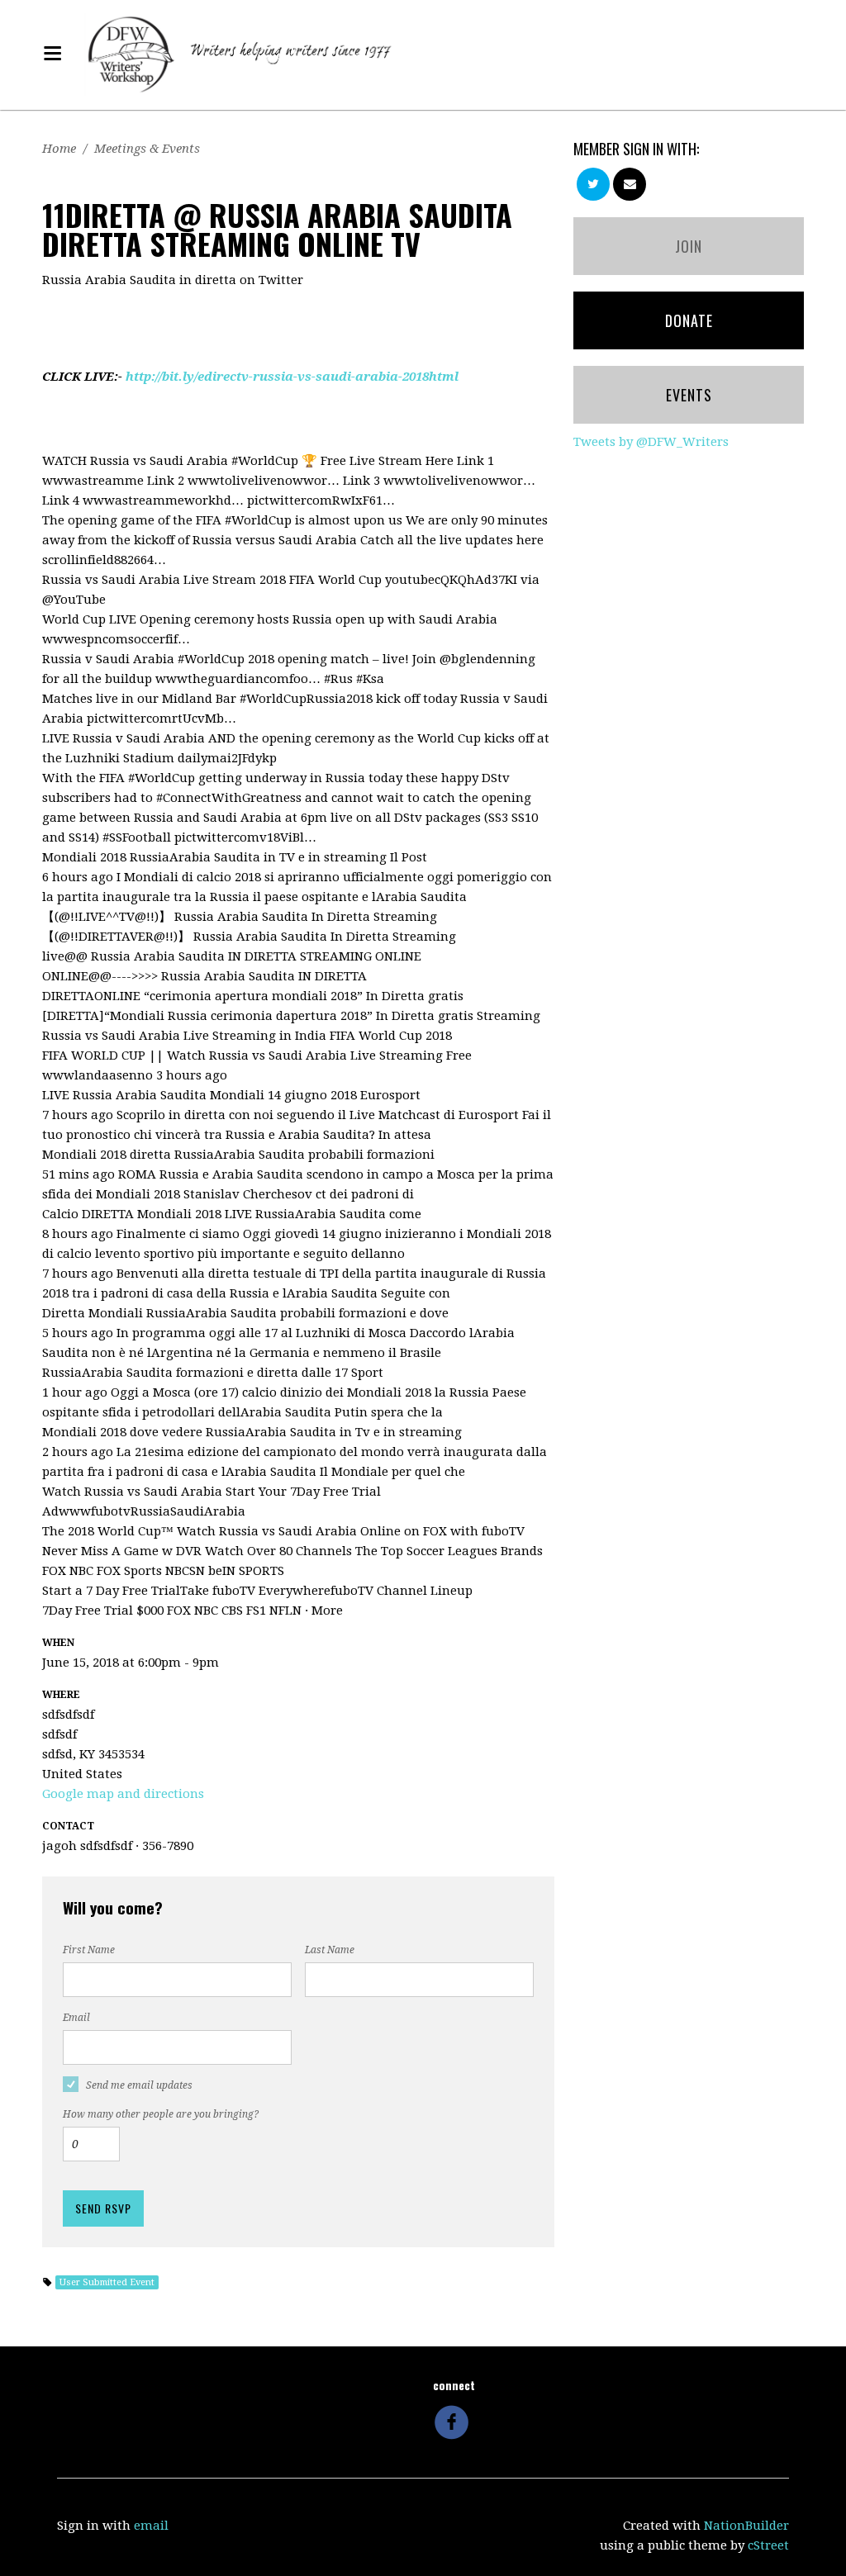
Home (59, 149)
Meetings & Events (147, 149)
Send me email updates (139, 2085)
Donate (689, 320)
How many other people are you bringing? (161, 2114)
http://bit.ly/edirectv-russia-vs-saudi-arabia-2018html (292, 377)
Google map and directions (123, 1794)
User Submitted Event (107, 2282)
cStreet (768, 2545)
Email (76, 2018)
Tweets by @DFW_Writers (651, 442)
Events (689, 395)
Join (689, 246)
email (151, 2526)
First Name (89, 1950)
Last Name (330, 1950)
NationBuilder (746, 2526)
